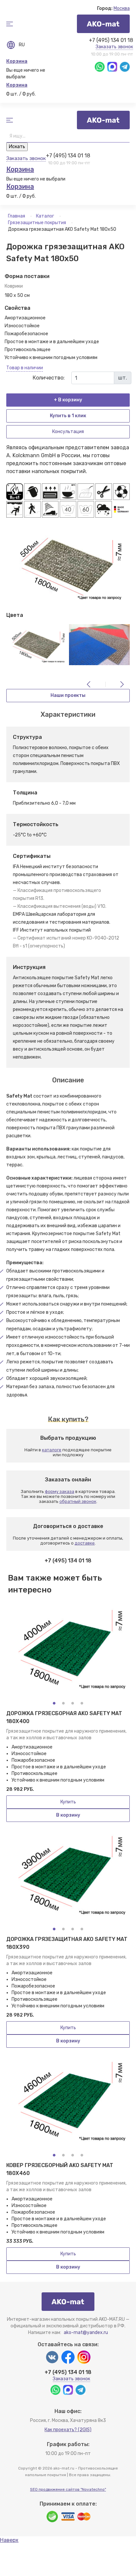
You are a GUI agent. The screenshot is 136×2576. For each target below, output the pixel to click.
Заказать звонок (114, 47)
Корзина (17, 61)
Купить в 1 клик (68, 416)
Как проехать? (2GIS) (68, 2430)
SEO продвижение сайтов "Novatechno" (68, 2489)
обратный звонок (78, 1501)
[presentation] (89, 684)
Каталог (46, 216)
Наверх (9, 2540)
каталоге (52, 1450)
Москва (122, 8)
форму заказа (60, 1491)
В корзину (68, 1815)
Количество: (49, 378)
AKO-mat (103, 24)
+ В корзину (68, 400)
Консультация (68, 432)
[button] (54, 1703)
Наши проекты (68, 695)
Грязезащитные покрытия (37, 223)
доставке (85, 1543)
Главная (17, 216)
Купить (68, 1802)
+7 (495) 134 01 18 (111, 40)
